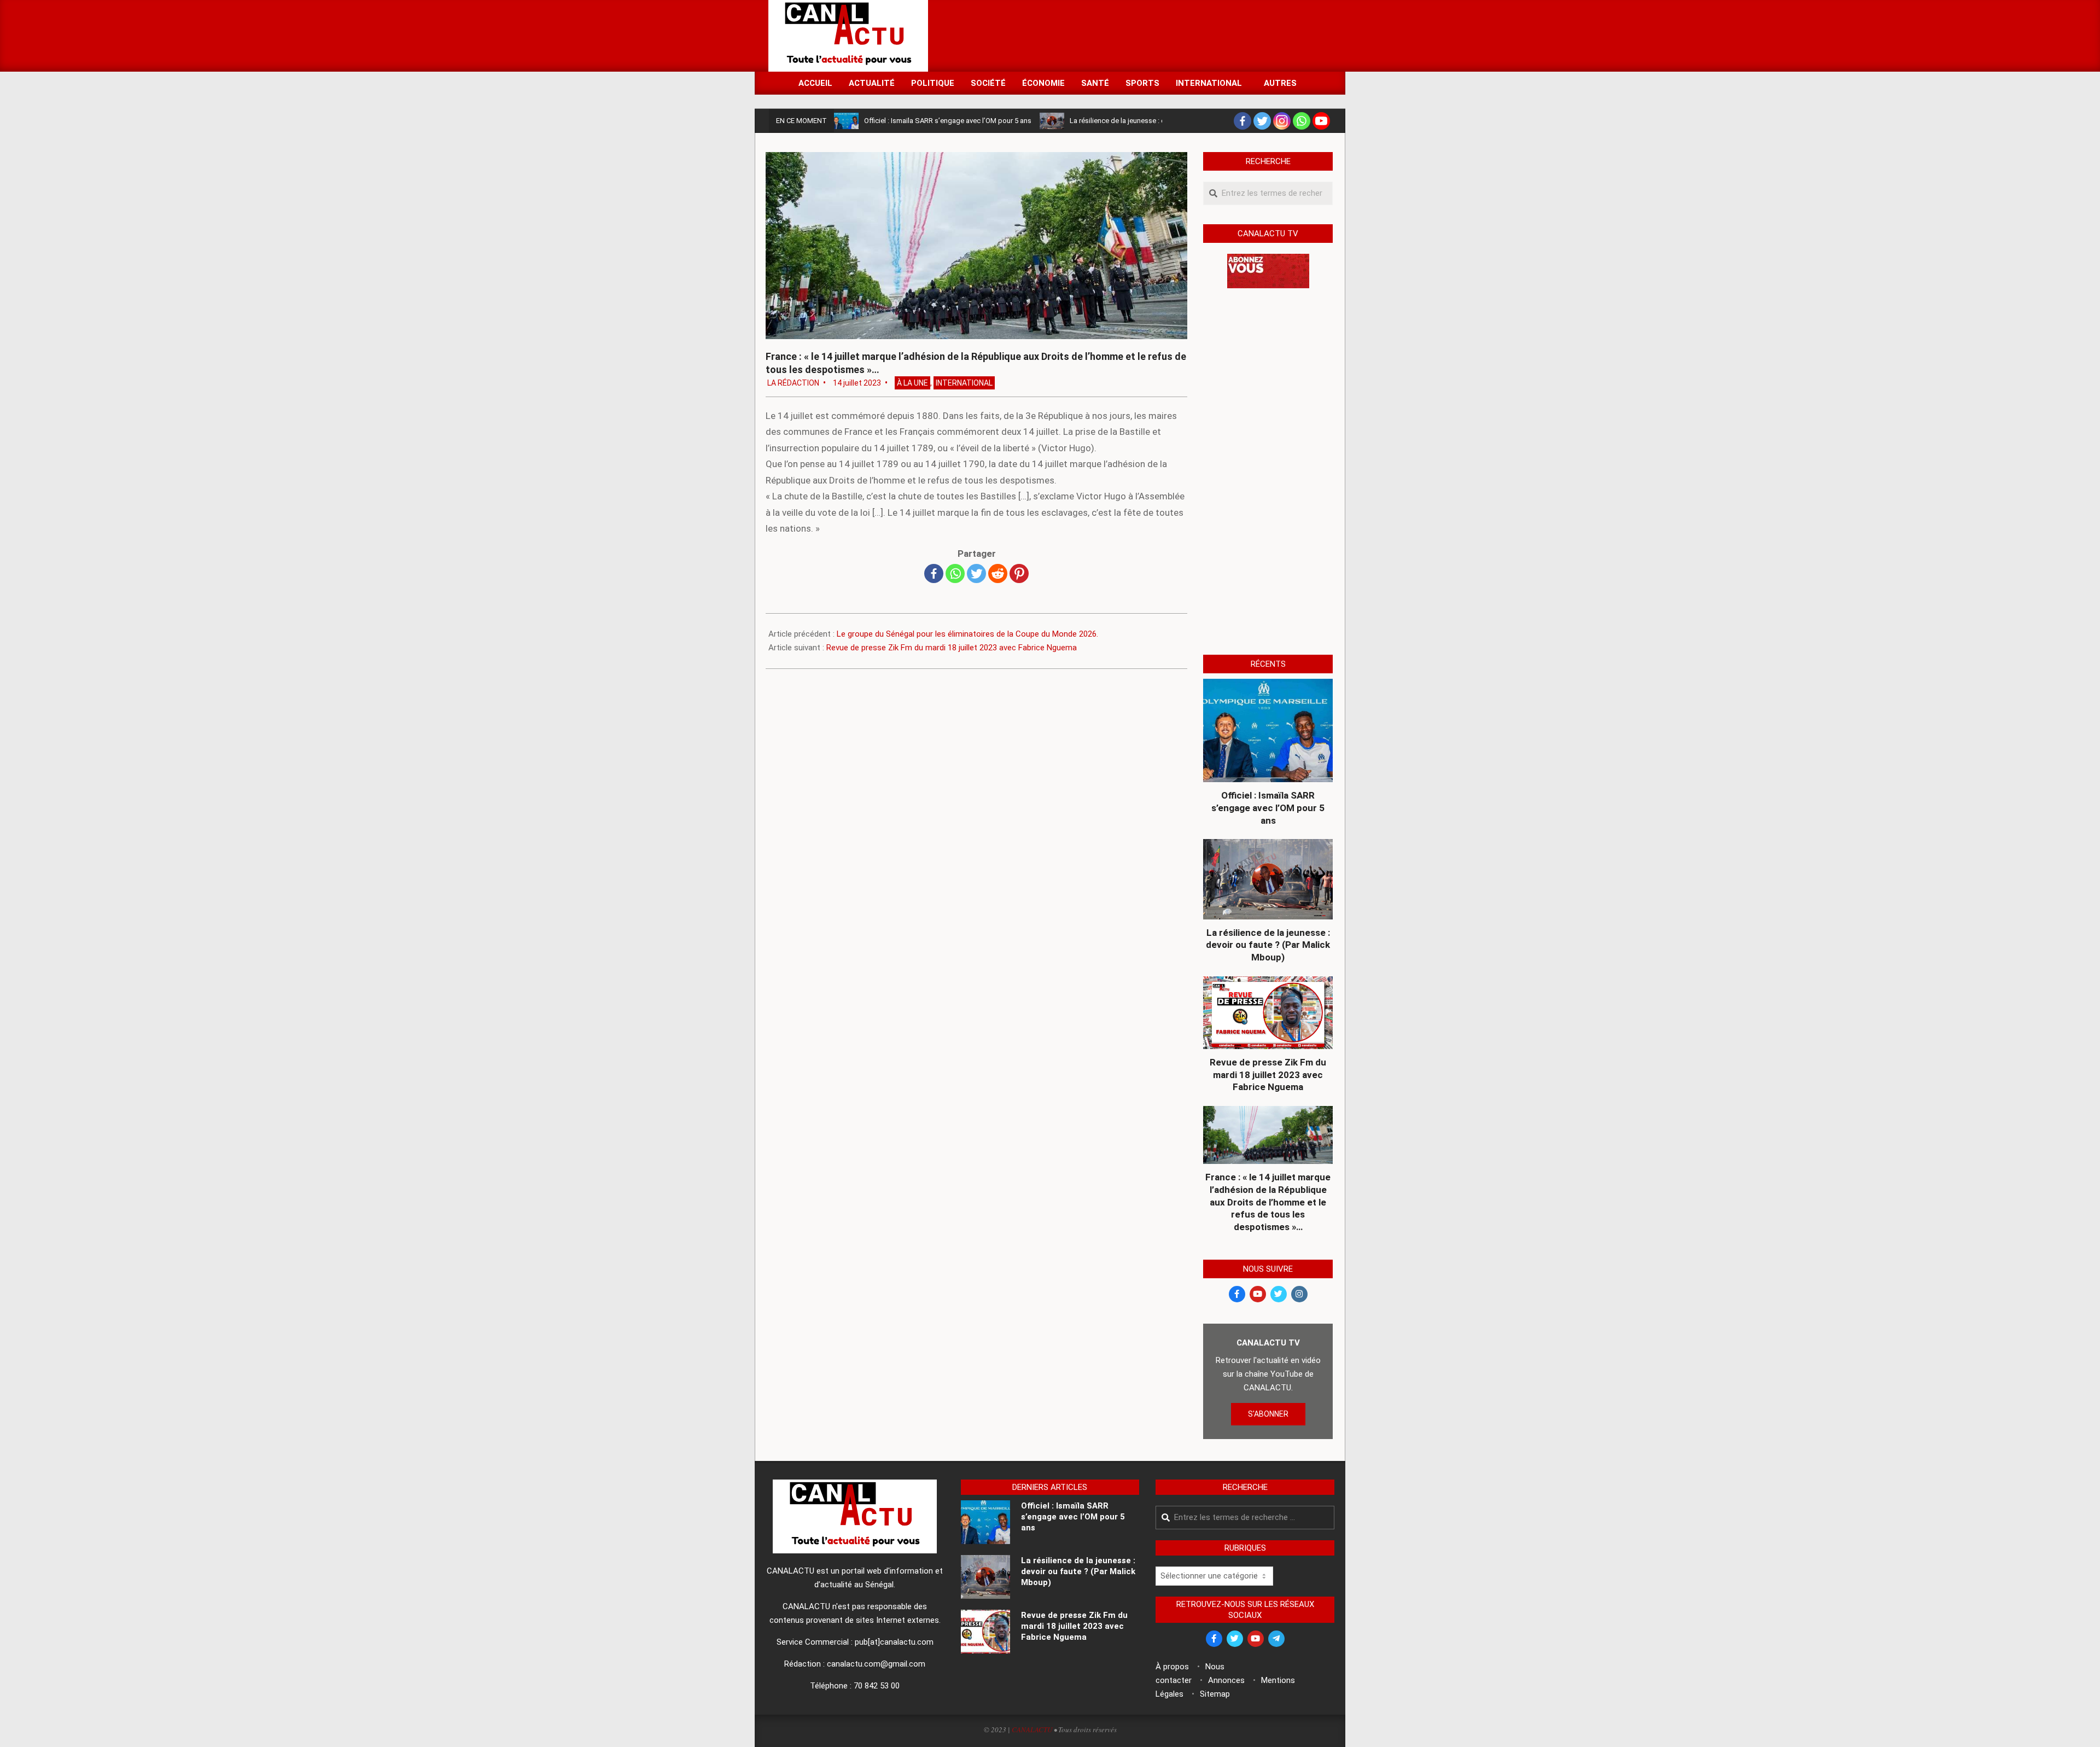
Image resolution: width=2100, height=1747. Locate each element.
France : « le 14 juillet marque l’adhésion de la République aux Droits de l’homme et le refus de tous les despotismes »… (1268, 1202)
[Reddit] (998, 573)
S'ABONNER (1268, 1414)
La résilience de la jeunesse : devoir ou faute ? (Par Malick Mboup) (1268, 945)
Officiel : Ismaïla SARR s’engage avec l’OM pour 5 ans (948, 121)
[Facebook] (1242, 121)
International (964, 383)
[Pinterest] (1019, 573)
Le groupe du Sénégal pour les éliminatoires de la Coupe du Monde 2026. (967, 634)
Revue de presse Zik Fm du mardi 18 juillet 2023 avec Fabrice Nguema (952, 648)
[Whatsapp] (1302, 121)
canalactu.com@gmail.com (876, 1664)
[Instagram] (1282, 121)
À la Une (912, 383)
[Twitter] (1262, 121)
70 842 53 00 (877, 1686)
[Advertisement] (1133, 35)
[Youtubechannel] (1321, 121)
